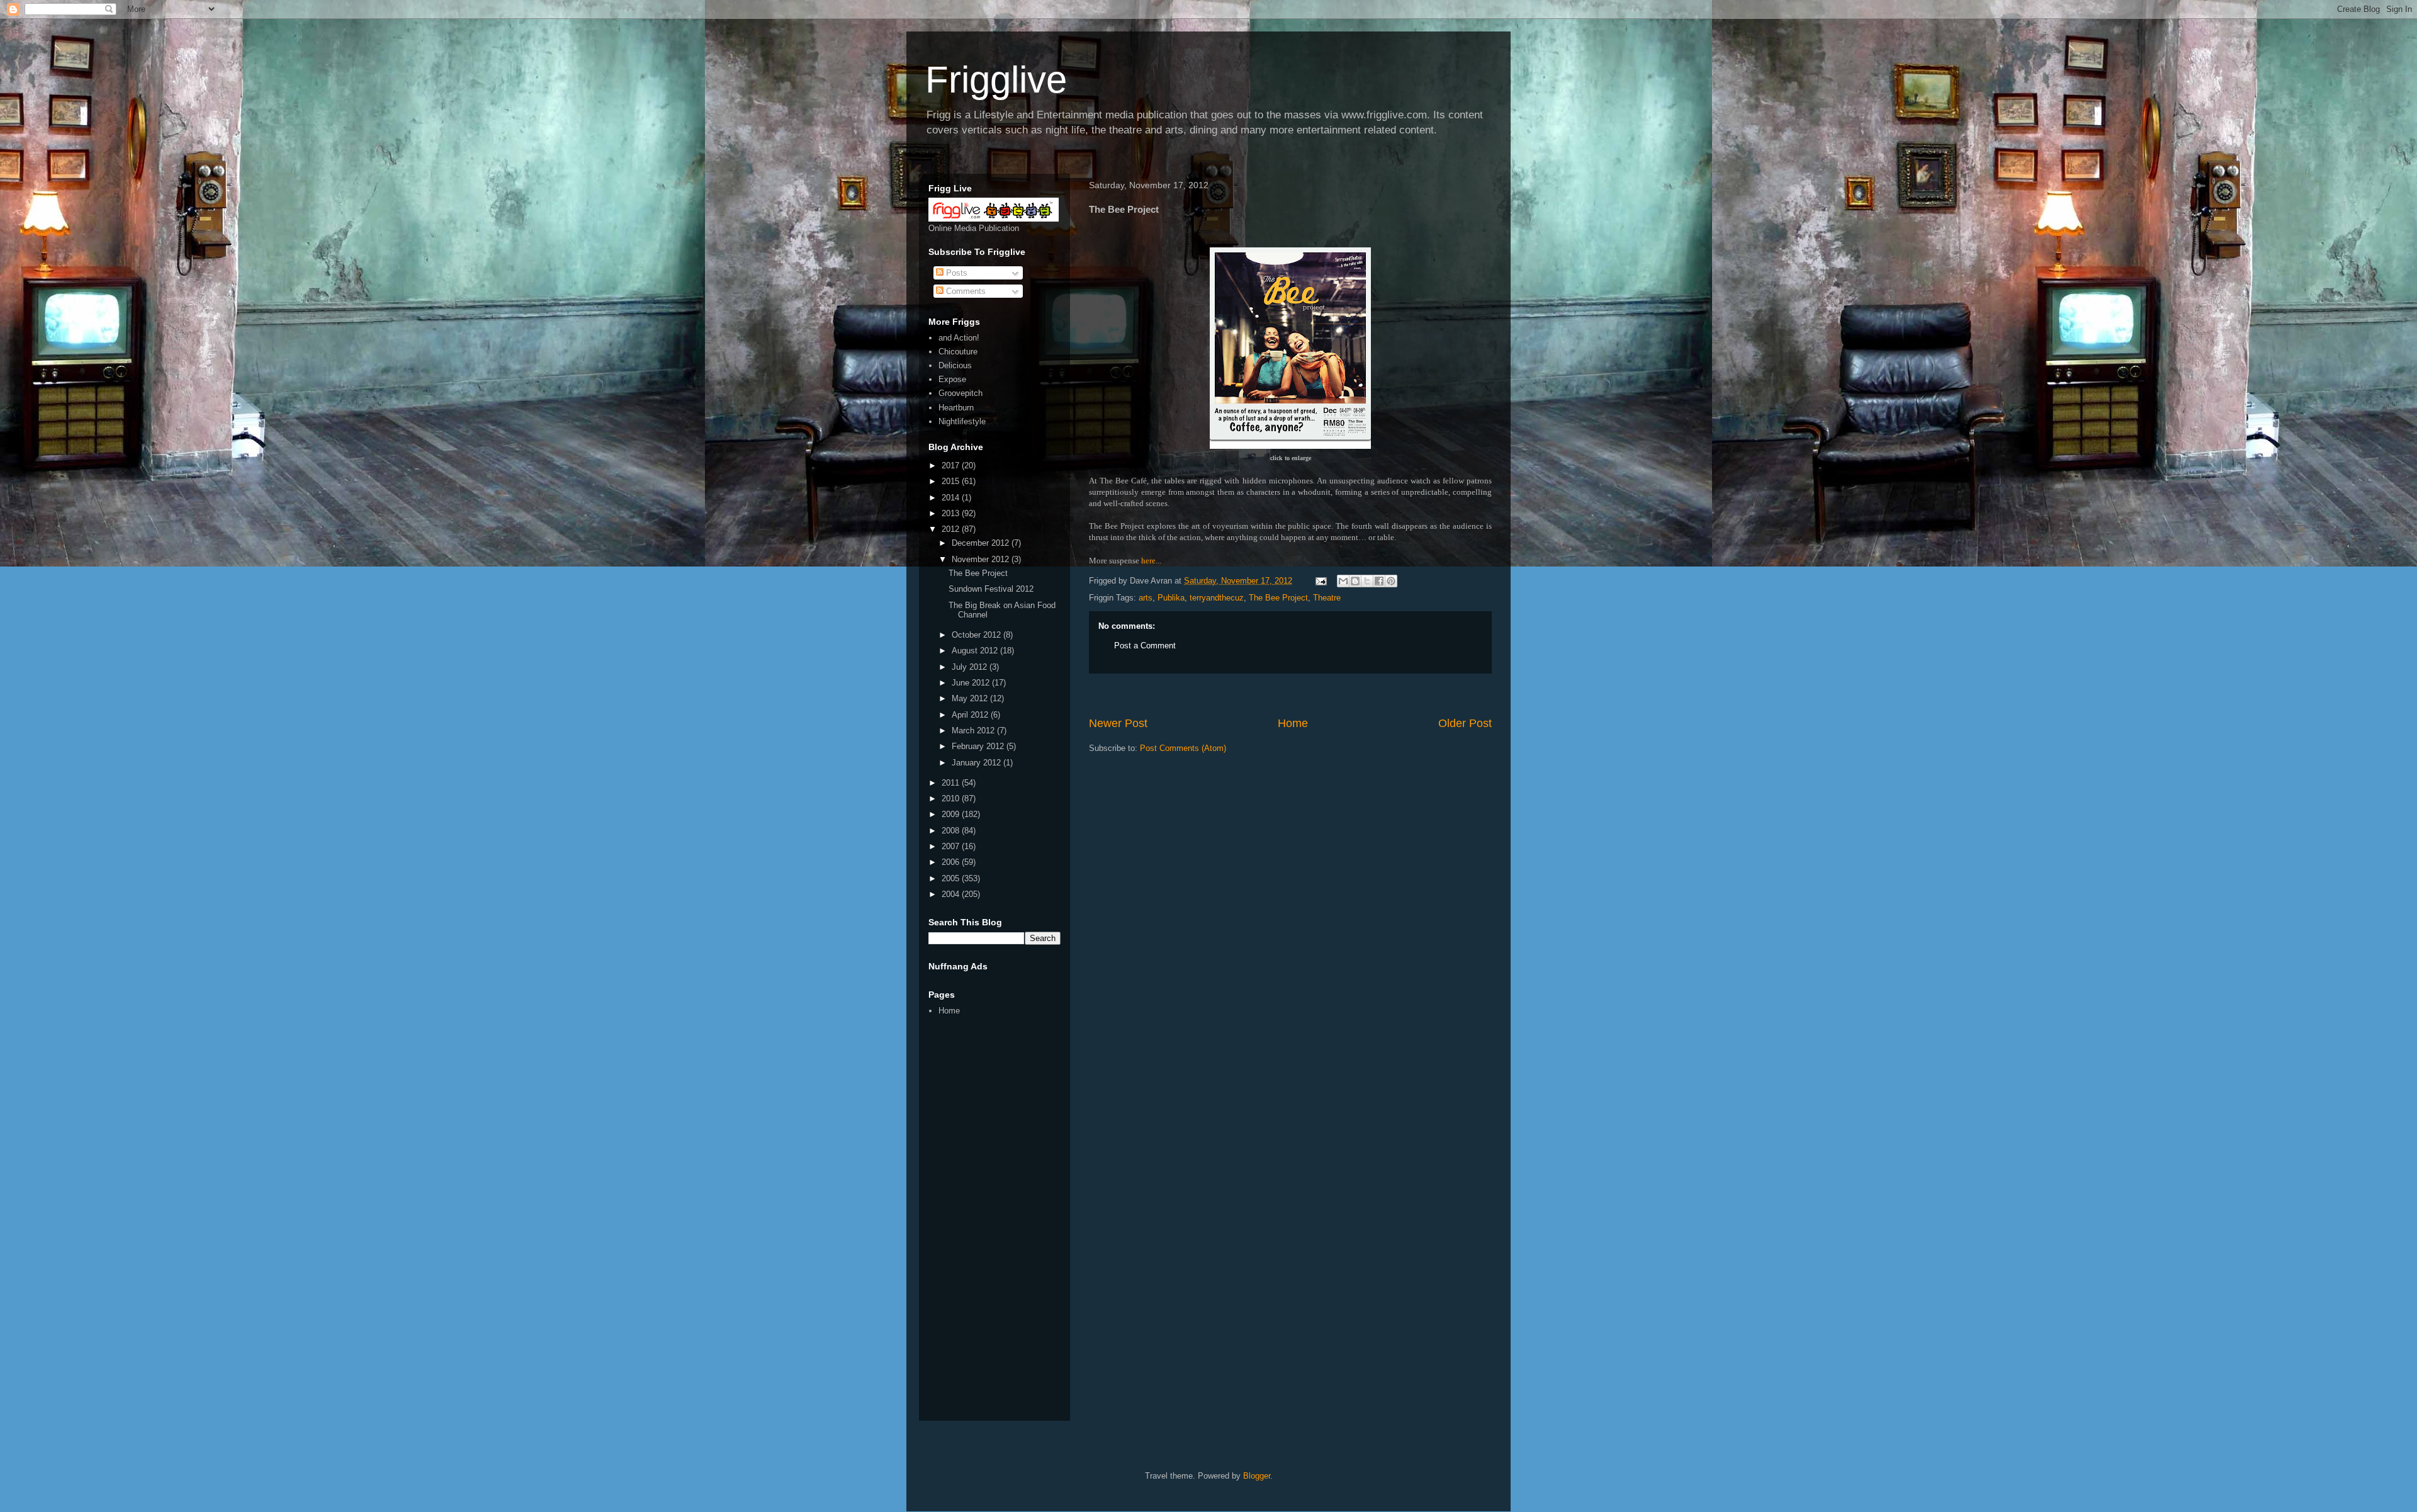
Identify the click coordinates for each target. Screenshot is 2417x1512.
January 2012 (978, 763)
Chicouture (958, 352)
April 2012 (971, 715)
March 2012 (974, 731)
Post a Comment (1145, 646)
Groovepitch (961, 393)
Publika (1171, 598)
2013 (952, 513)
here (1148, 561)
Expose (952, 379)
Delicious (955, 365)
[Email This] (1343, 581)
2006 (952, 862)
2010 (952, 798)
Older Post (1465, 723)
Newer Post (1118, 723)
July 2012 (971, 667)
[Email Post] (1320, 581)
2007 (952, 846)
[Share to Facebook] (1379, 581)
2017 (952, 465)
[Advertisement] (1290, 695)
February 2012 (979, 746)
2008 (952, 831)
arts (1146, 598)
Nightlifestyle (962, 421)
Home (1293, 723)
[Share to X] (1367, 581)
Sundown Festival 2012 (991, 589)
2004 (952, 894)
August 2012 (976, 651)
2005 (952, 878)
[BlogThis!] (1355, 581)
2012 (952, 529)
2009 (952, 814)
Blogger (1257, 1476)
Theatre (1327, 598)
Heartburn (956, 408)
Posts (955, 273)
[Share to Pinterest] (1391, 581)
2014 (952, 498)
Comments (965, 291)
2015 (952, 481)
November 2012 (982, 559)
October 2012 (978, 635)
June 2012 (972, 683)
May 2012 (971, 698)
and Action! (959, 338)
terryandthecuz (1217, 598)
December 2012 (982, 543)
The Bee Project (1278, 598)
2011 (952, 783)
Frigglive (996, 80)
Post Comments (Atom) (1183, 748)
